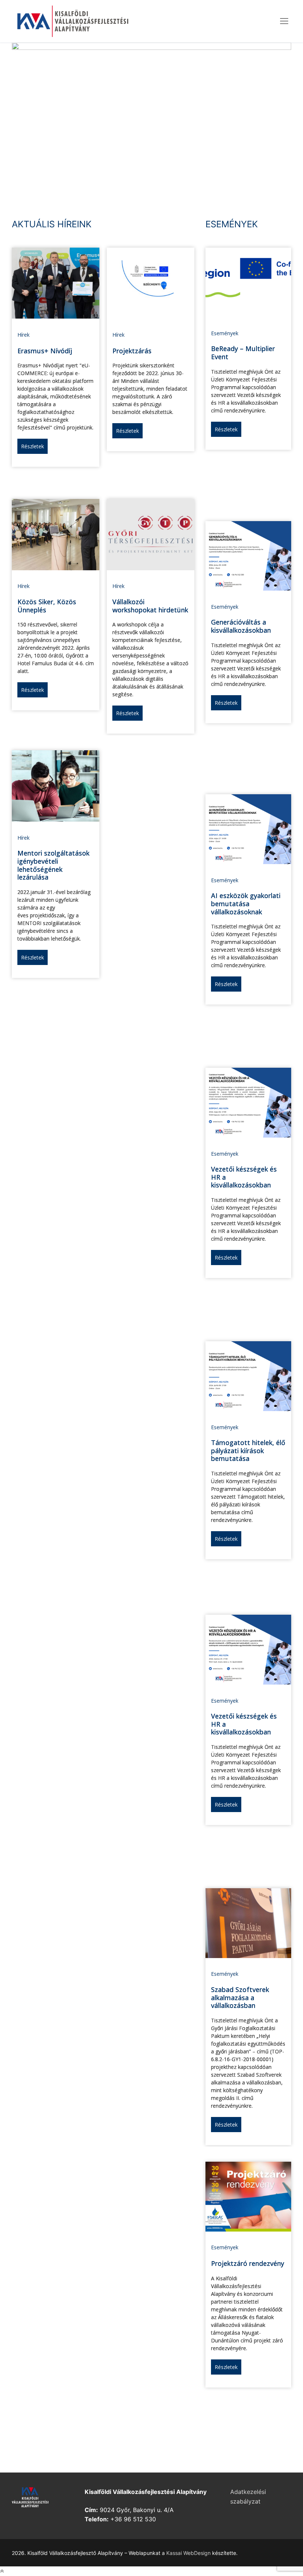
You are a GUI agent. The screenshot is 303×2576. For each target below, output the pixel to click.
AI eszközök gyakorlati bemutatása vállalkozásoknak (246, 903)
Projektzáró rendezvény (248, 2263)
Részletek (33, 446)
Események (225, 333)
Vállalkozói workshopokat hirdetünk (150, 606)
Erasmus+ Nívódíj (45, 351)
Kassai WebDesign (188, 2553)
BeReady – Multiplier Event (243, 353)
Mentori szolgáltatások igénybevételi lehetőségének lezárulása (53, 865)
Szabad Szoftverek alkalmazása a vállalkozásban (240, 1997)
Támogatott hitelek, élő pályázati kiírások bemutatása (248, 1450)
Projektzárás (132, 351)
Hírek (23, 335)
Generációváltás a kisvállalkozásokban (241, 626)
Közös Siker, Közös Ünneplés (47, 606)
